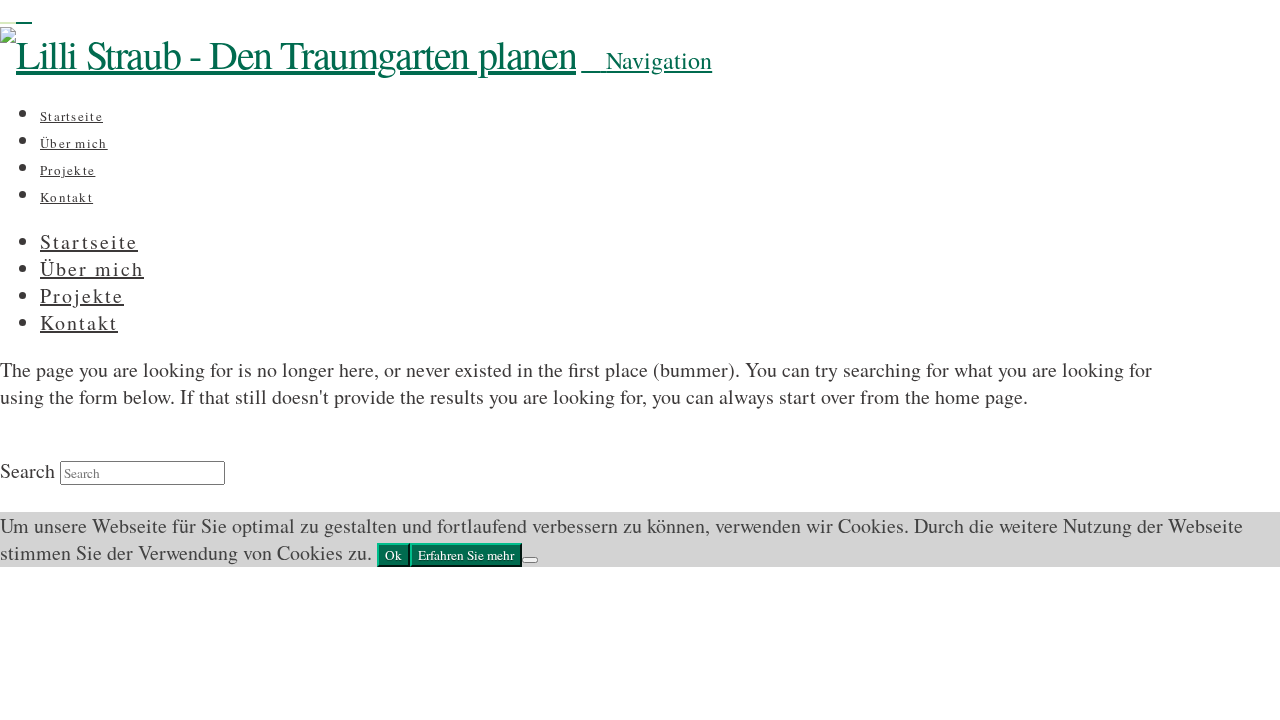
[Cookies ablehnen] (530, 560)
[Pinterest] (24, 13)
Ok (393, 555)
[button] (646, 60)
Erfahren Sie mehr (466, 555)
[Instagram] (8, 13)
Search (27, 470)
